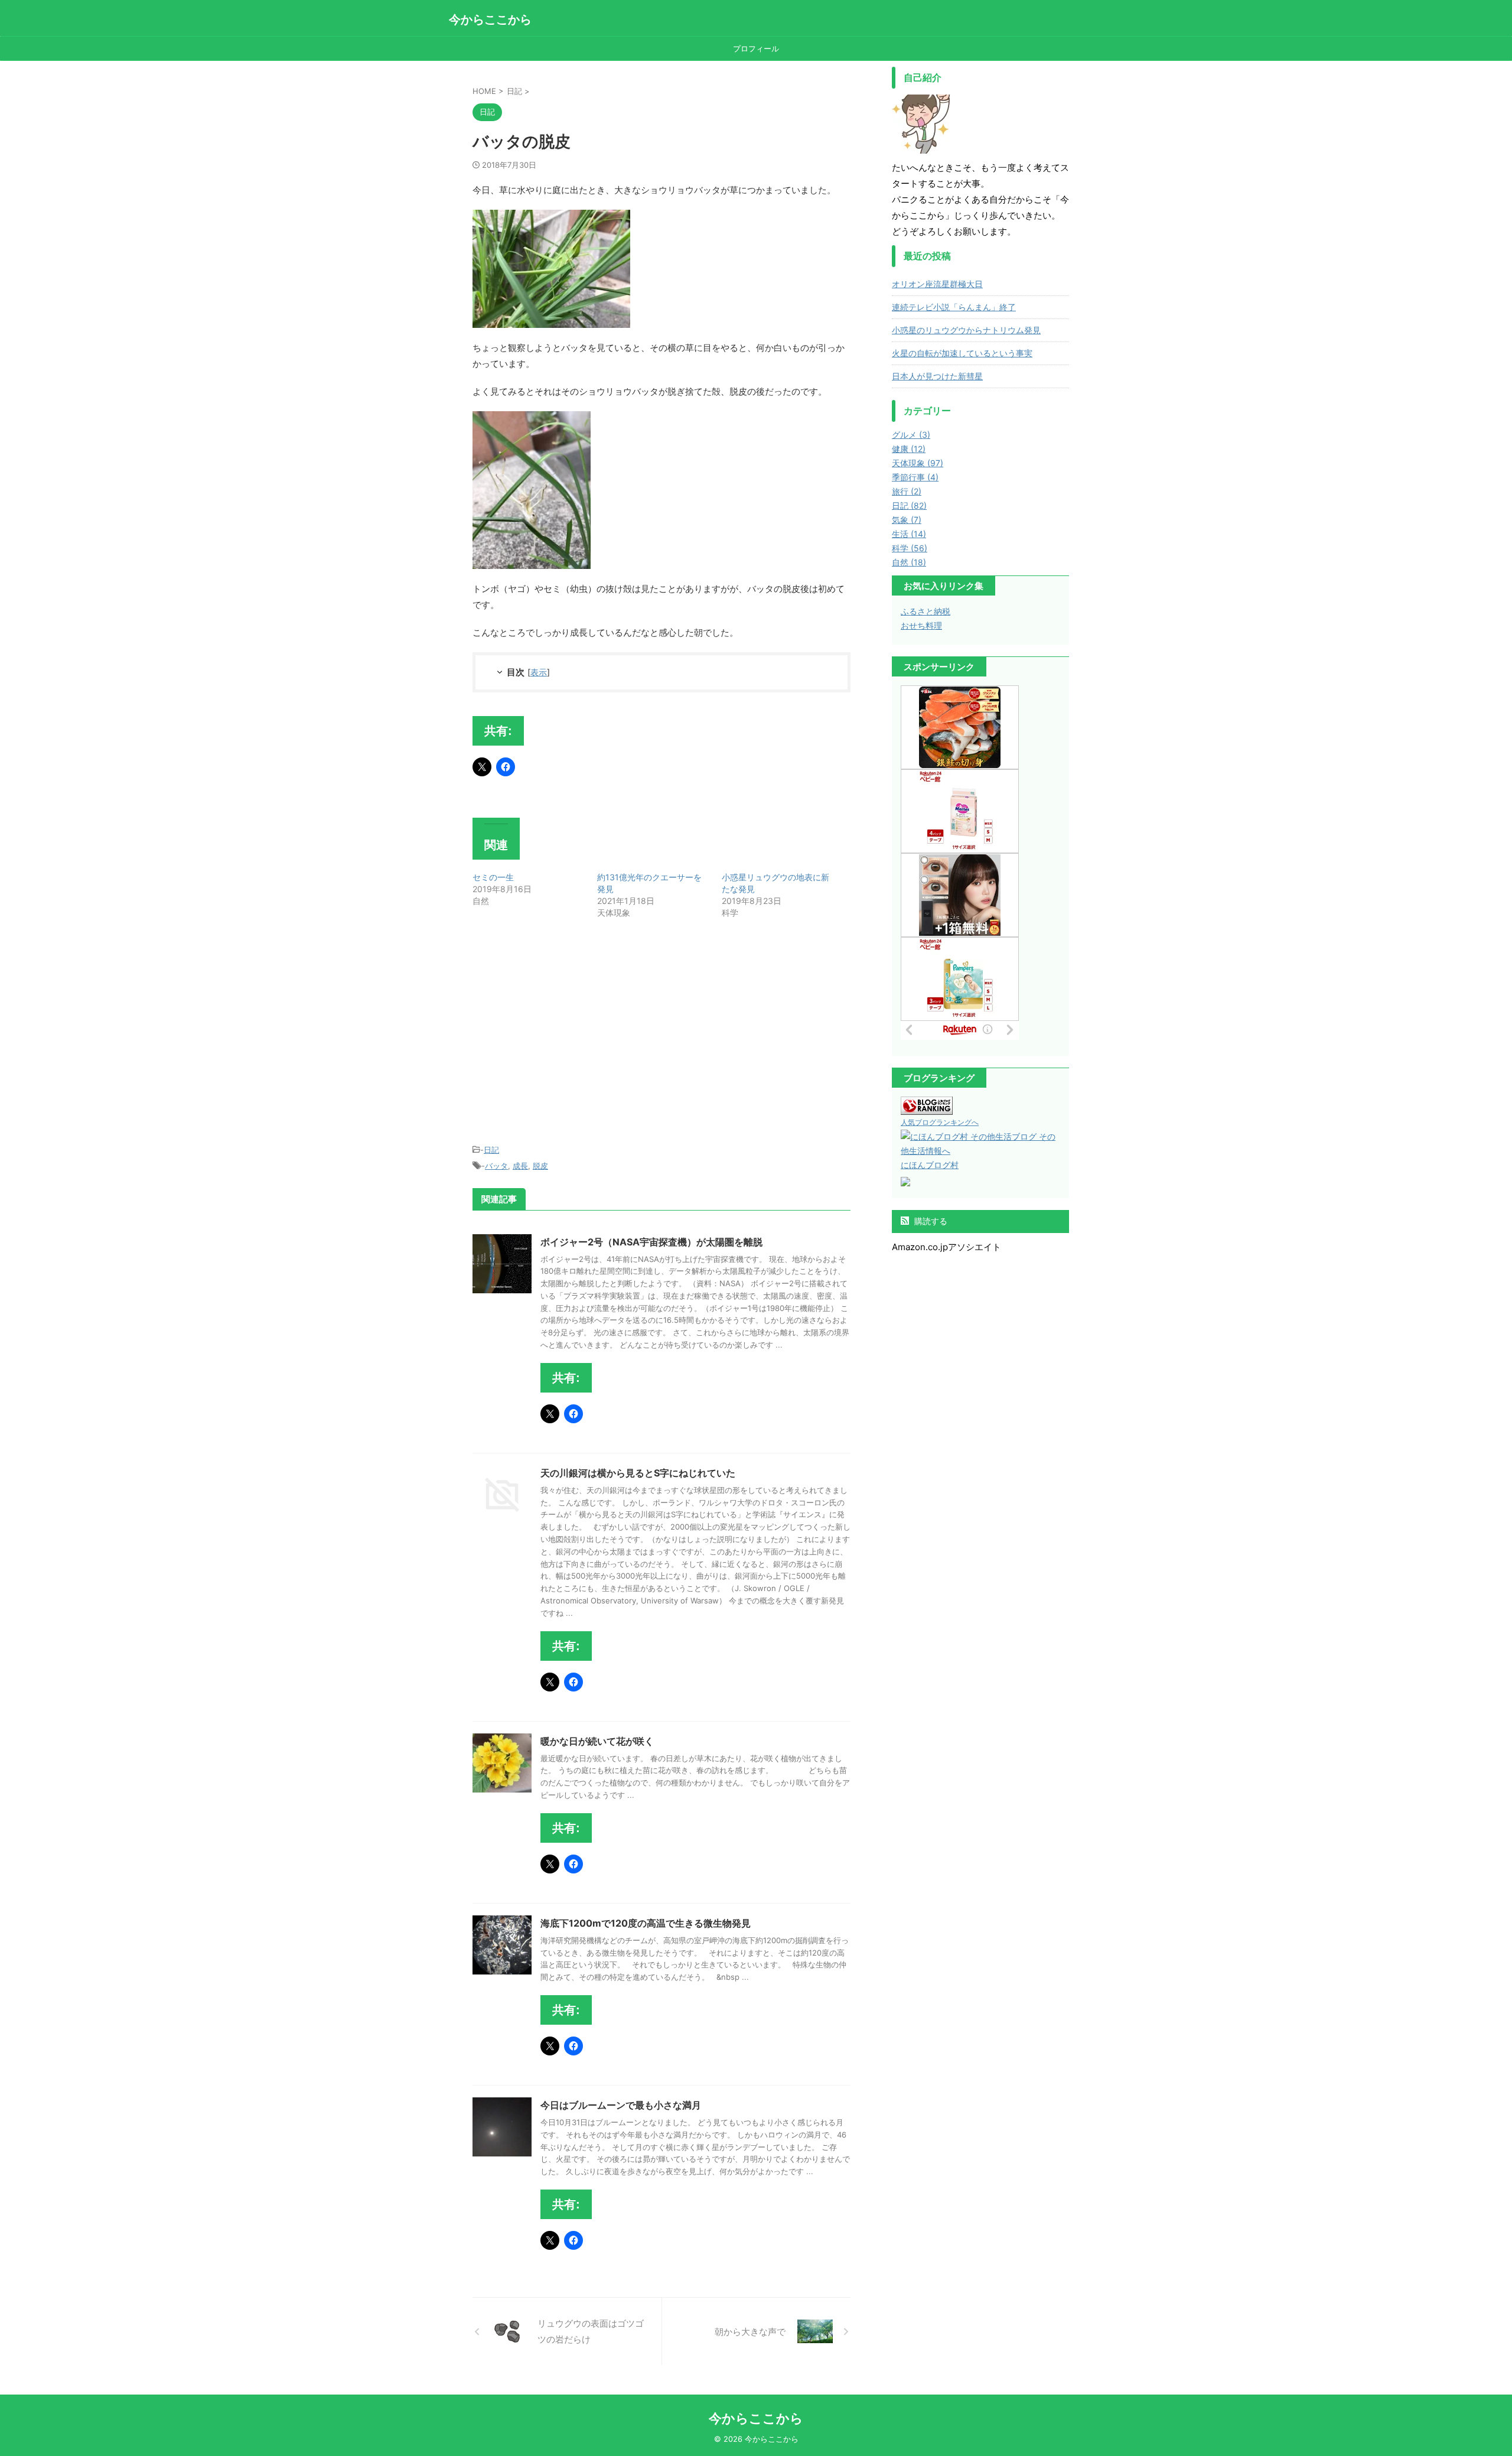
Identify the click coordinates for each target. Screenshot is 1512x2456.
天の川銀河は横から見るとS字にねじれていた (638, 1473)
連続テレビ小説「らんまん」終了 (954, 307)
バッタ (496, 1166)
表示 (539, 672)
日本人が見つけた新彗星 (937, 376)
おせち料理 (921, 625)
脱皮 (540, 1166)
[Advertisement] (572, 1033)
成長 (520, 1166)
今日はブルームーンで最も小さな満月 (621, 2105)
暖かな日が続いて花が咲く (597, 1741)
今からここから (490, 19)
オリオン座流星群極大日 (937, 284)
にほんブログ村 (930, 1165)
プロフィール (756, 48)
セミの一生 (493, 877)
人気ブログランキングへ (940, 1122)
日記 (491, 1150)
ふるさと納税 (926, 611)
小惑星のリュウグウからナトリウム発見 (966, 330)
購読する (930, 1221)
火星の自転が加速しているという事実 (962, 353)
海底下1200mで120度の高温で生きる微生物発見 (646, 1923)
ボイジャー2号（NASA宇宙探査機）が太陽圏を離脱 (651, 1242)
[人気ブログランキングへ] (927, 1107)
